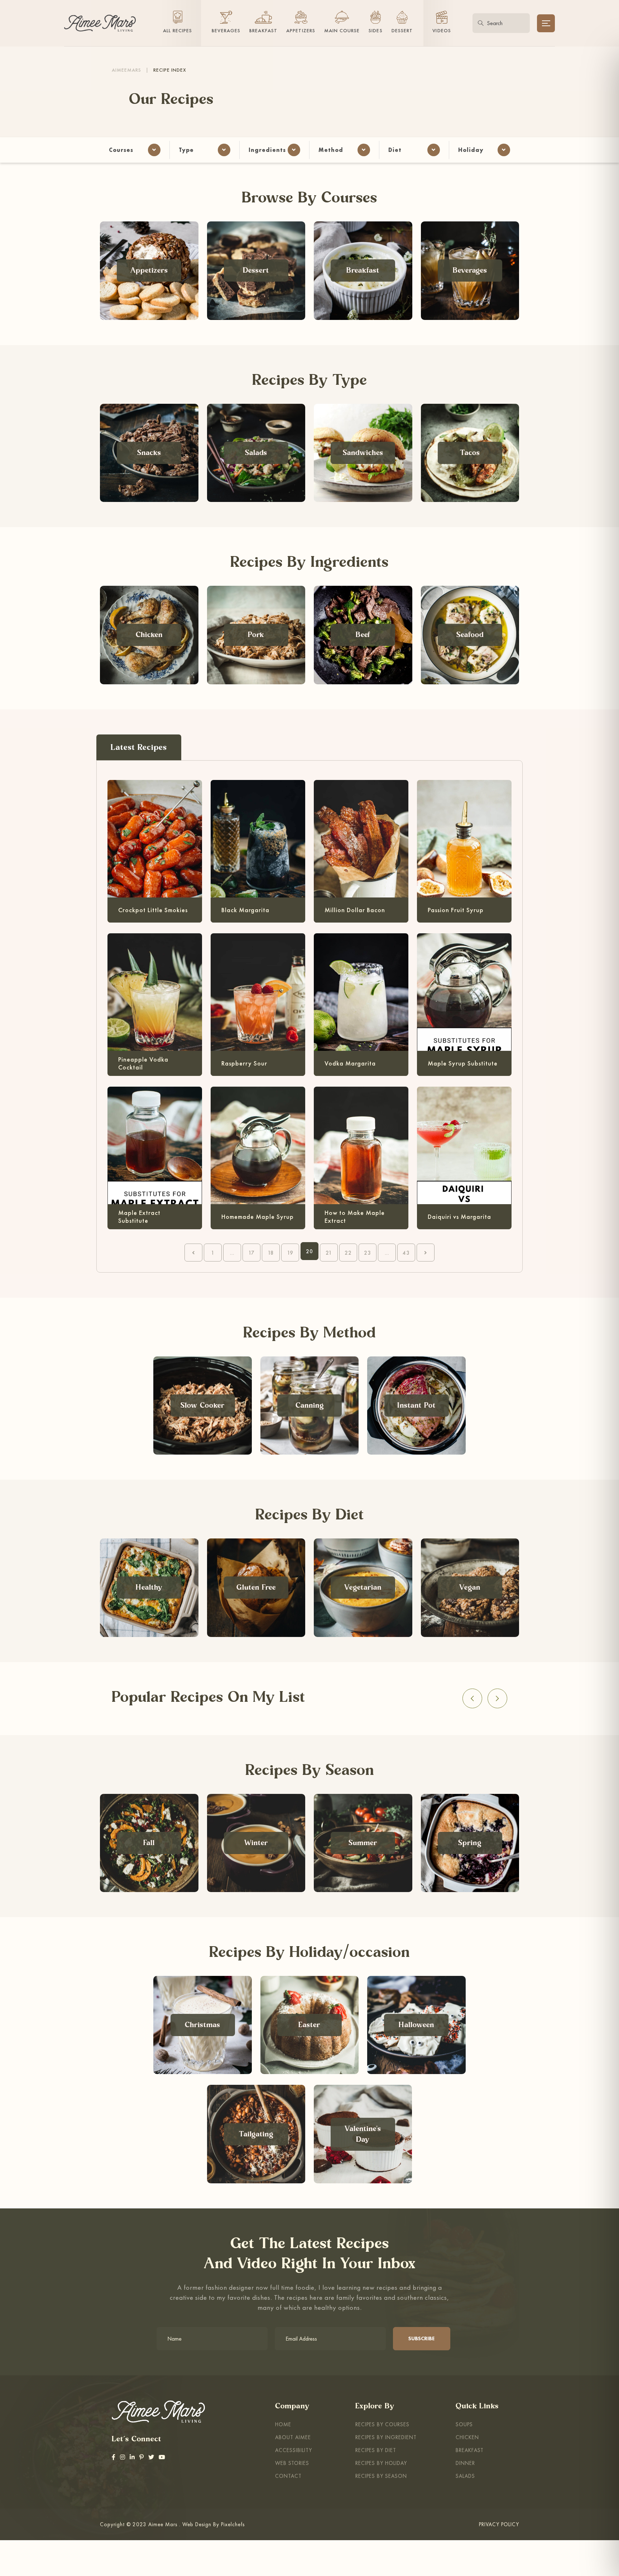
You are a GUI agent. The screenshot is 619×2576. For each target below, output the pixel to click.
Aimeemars (126, 70)
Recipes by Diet (376, 2450)
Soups (464, 2424)
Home (283, 2424)
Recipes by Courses (382, 2424)
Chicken (467, 2437)
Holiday (471, 150)
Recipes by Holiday (381, 2463)
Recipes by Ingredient (386, 2437)
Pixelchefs (233, 2524)
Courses (121, 150)
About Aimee (293, 2437)
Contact (288, 2476)
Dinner (465, 2463)
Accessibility (294, 2450)
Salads (465, 2476)
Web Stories (292, 2463)
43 (406, 1253)
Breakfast (470, 2450)
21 (329, 1253)
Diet (395, 150)
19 (290, 1253)
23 (368, 1253)
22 (348, 1253)
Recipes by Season (381, 2476)
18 (271, 1253)
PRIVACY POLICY (499, 2524)
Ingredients (267, 150)
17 (251, 1253)
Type (186, 150)
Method (331, 150)
